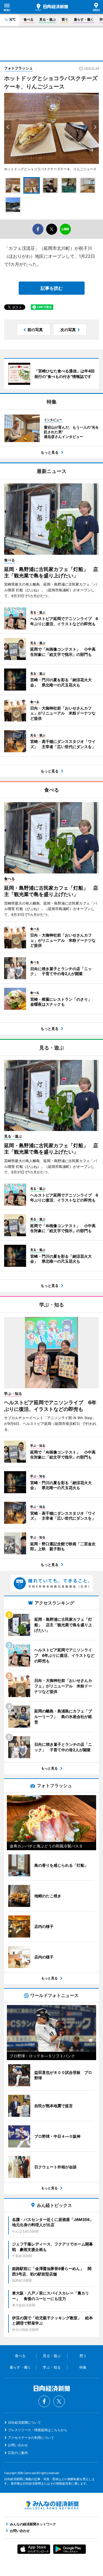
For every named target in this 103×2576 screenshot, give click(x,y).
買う (65, 19)
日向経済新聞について (24, 2422)
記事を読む (52, 288)
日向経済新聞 (52, 7)
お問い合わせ (18, 2445)
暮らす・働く (84, 19)
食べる (29, 19)
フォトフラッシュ (18, 68)
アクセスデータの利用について (31, 2438)
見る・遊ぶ (48, 19)
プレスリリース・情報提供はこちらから (38, 2430)
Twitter (59, 2401)
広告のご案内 (18, 2453)
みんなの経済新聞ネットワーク (52, 2505)
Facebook (44, 2401)
